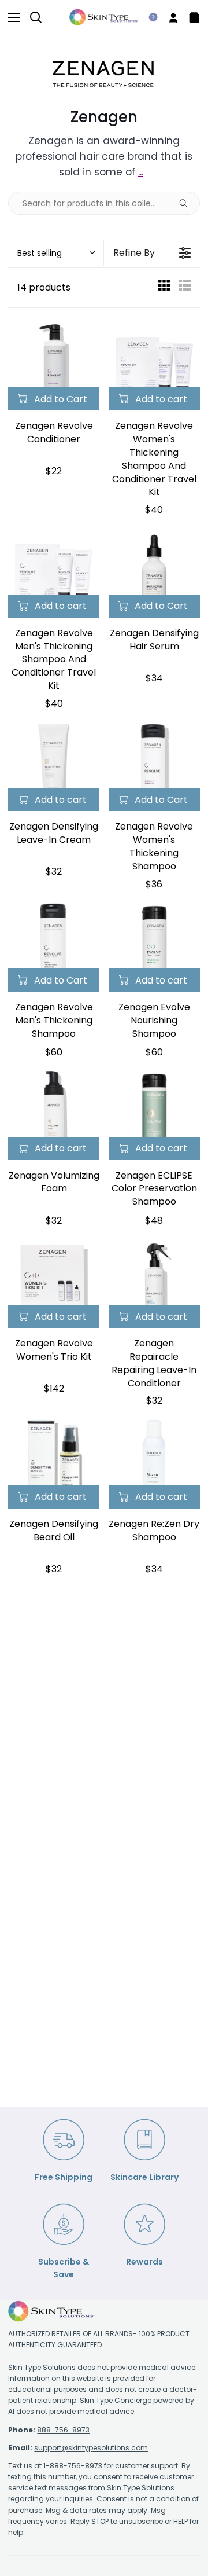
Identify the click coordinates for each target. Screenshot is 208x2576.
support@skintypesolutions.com (91, 2448)
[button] (56, 253)
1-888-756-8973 (73, 2466)
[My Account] (169, 17)
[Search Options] (188, 203)
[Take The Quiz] (148, 17)
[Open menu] (10, 17)
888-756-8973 (63, 2430)
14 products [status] (44, 287)
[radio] (164, 288)
